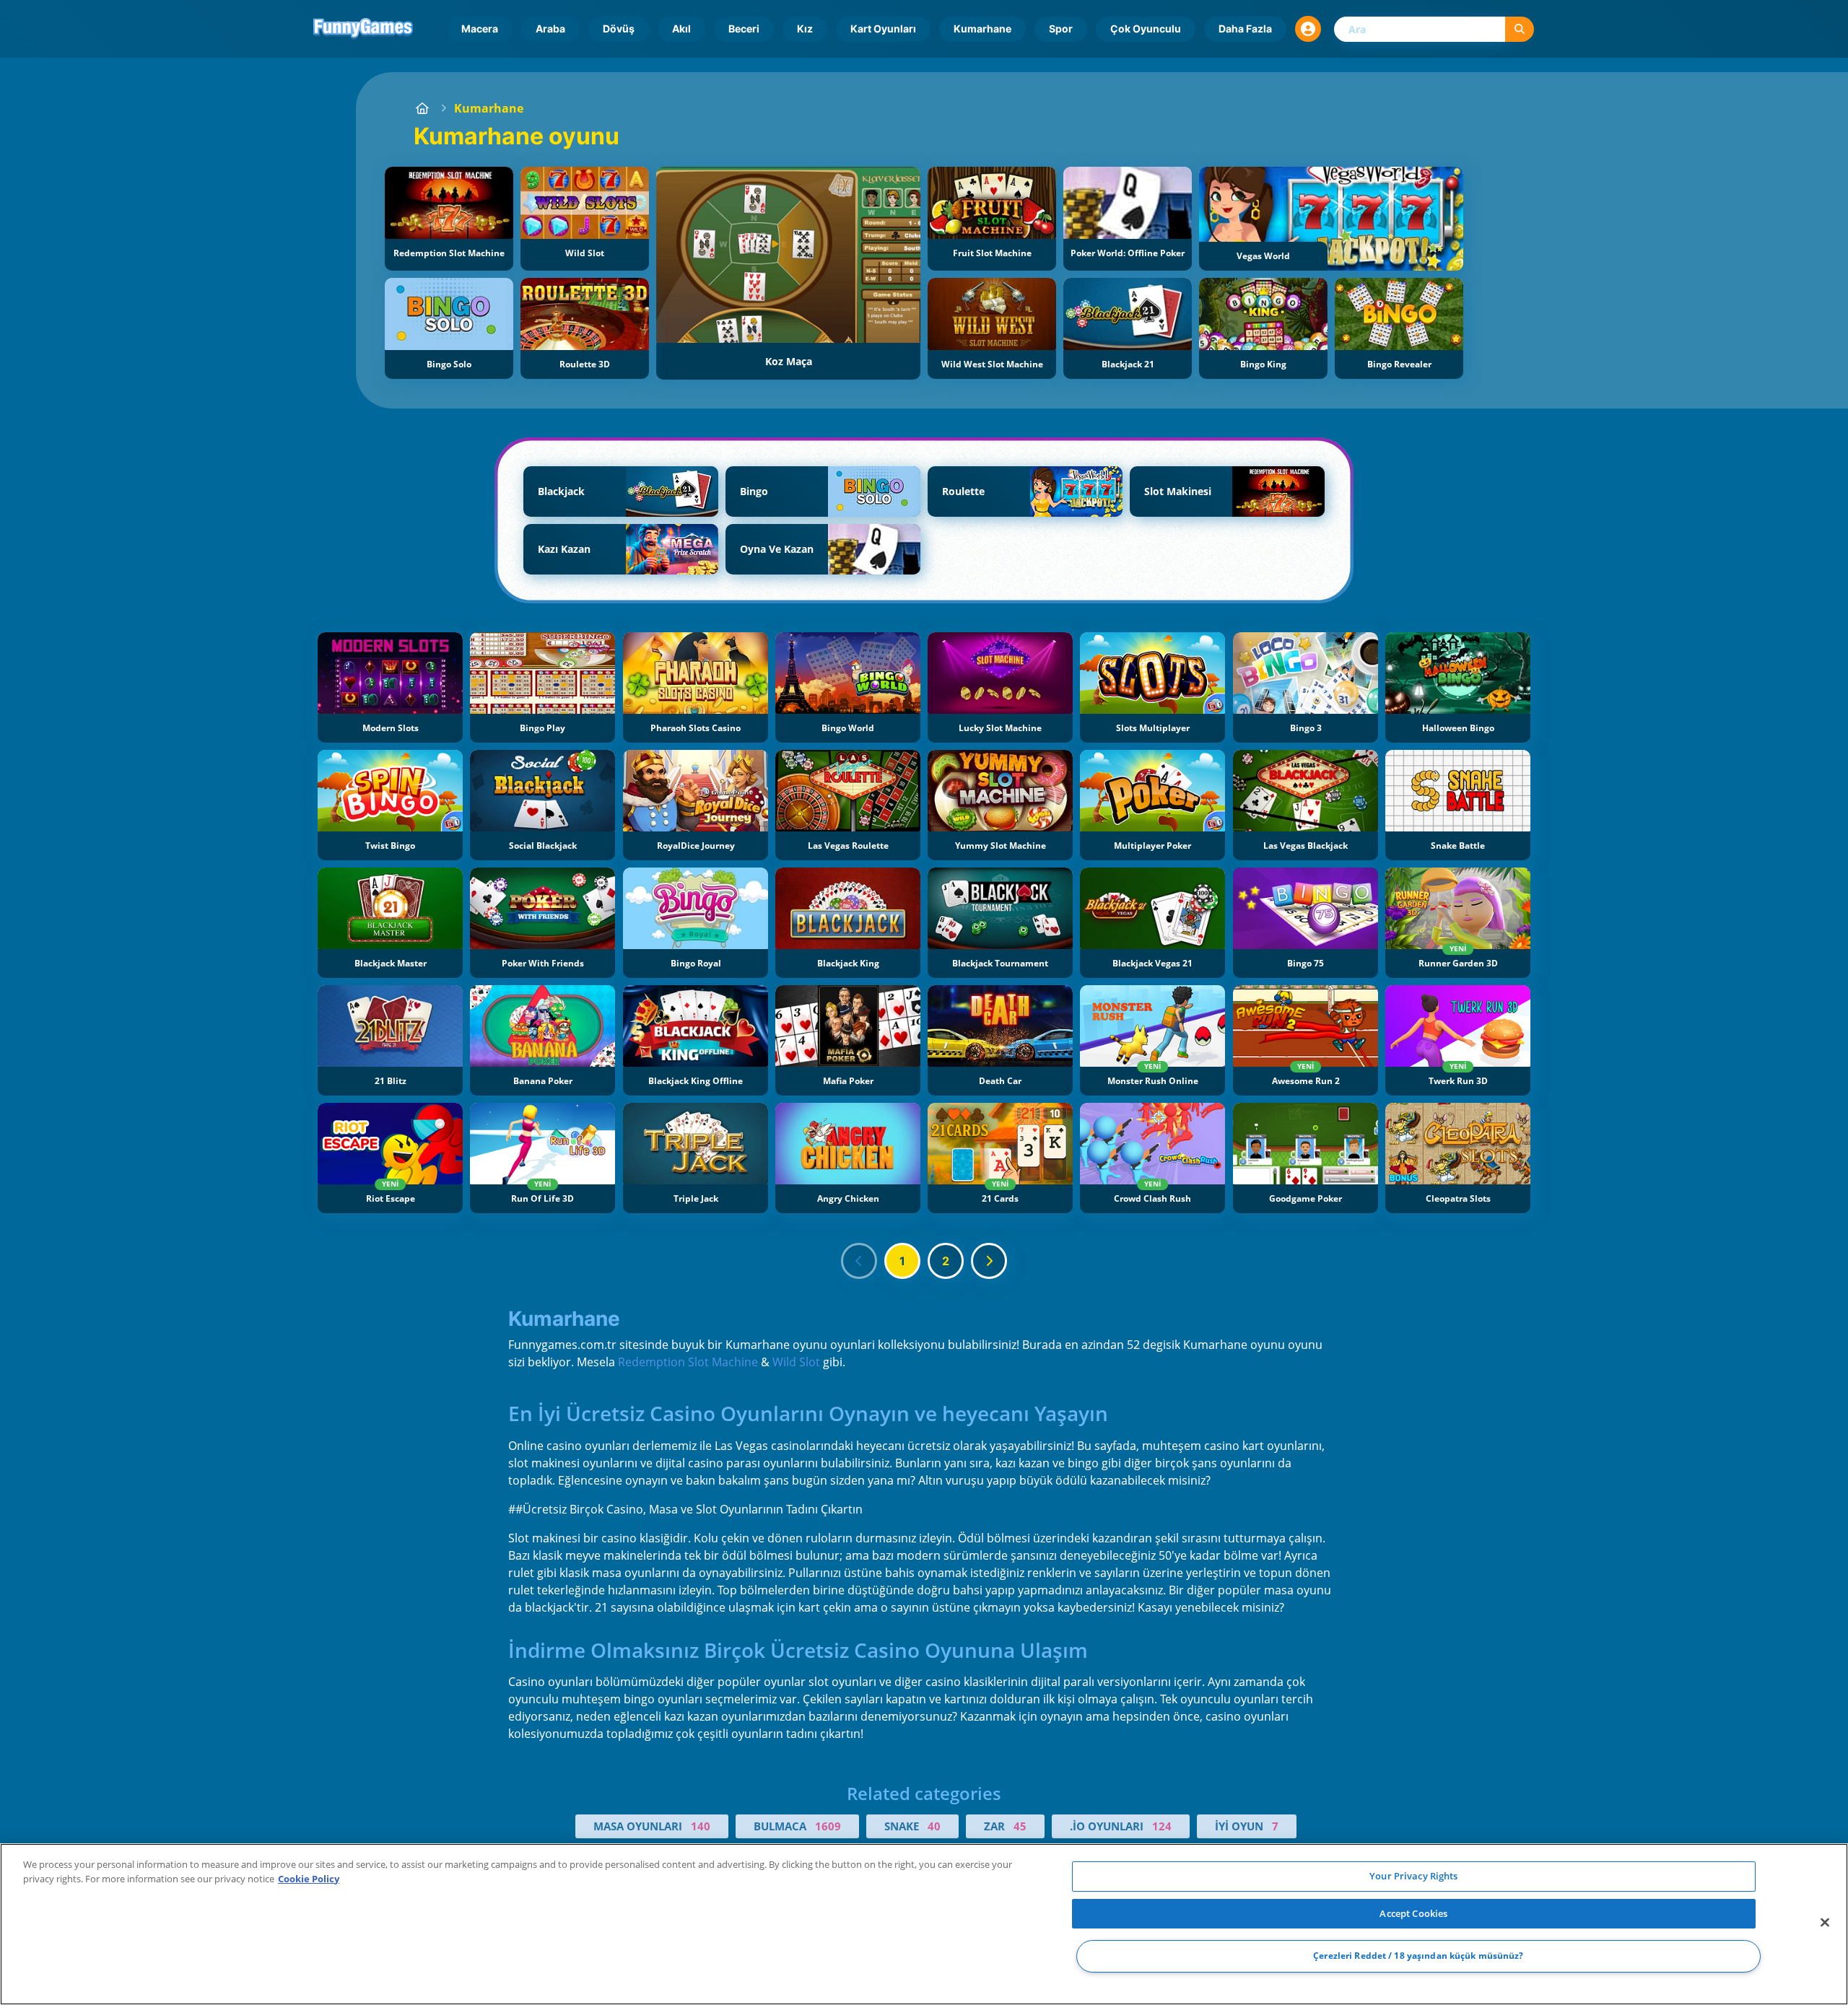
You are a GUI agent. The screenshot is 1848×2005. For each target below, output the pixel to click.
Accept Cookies (1413, 1913)
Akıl (681, 29)
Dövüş (619, 29)
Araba (550, 29)
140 (701, 1826)
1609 (828, 1826)
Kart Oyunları (883, 29)
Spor (1061, 29)
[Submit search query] (1520, 29)
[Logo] (363, 29)
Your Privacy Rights (1413, 1876)
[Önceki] (859, 1261)
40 (934, 1826)
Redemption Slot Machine (688, 1362)
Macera (480, 29)
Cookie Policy (309, 1879)
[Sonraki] (989, 1261)
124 (1162, 1826)
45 (1020, 1826)
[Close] (1825, 1923)
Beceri (744, 29)
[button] (1308, 29)
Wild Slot (796, 1362)
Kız (805, 29)
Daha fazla (1245, 29)
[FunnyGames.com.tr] (422, 108)
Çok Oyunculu (1146, 29)
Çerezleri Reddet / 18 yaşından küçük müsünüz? (1418, 1956)
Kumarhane (982, 29)
